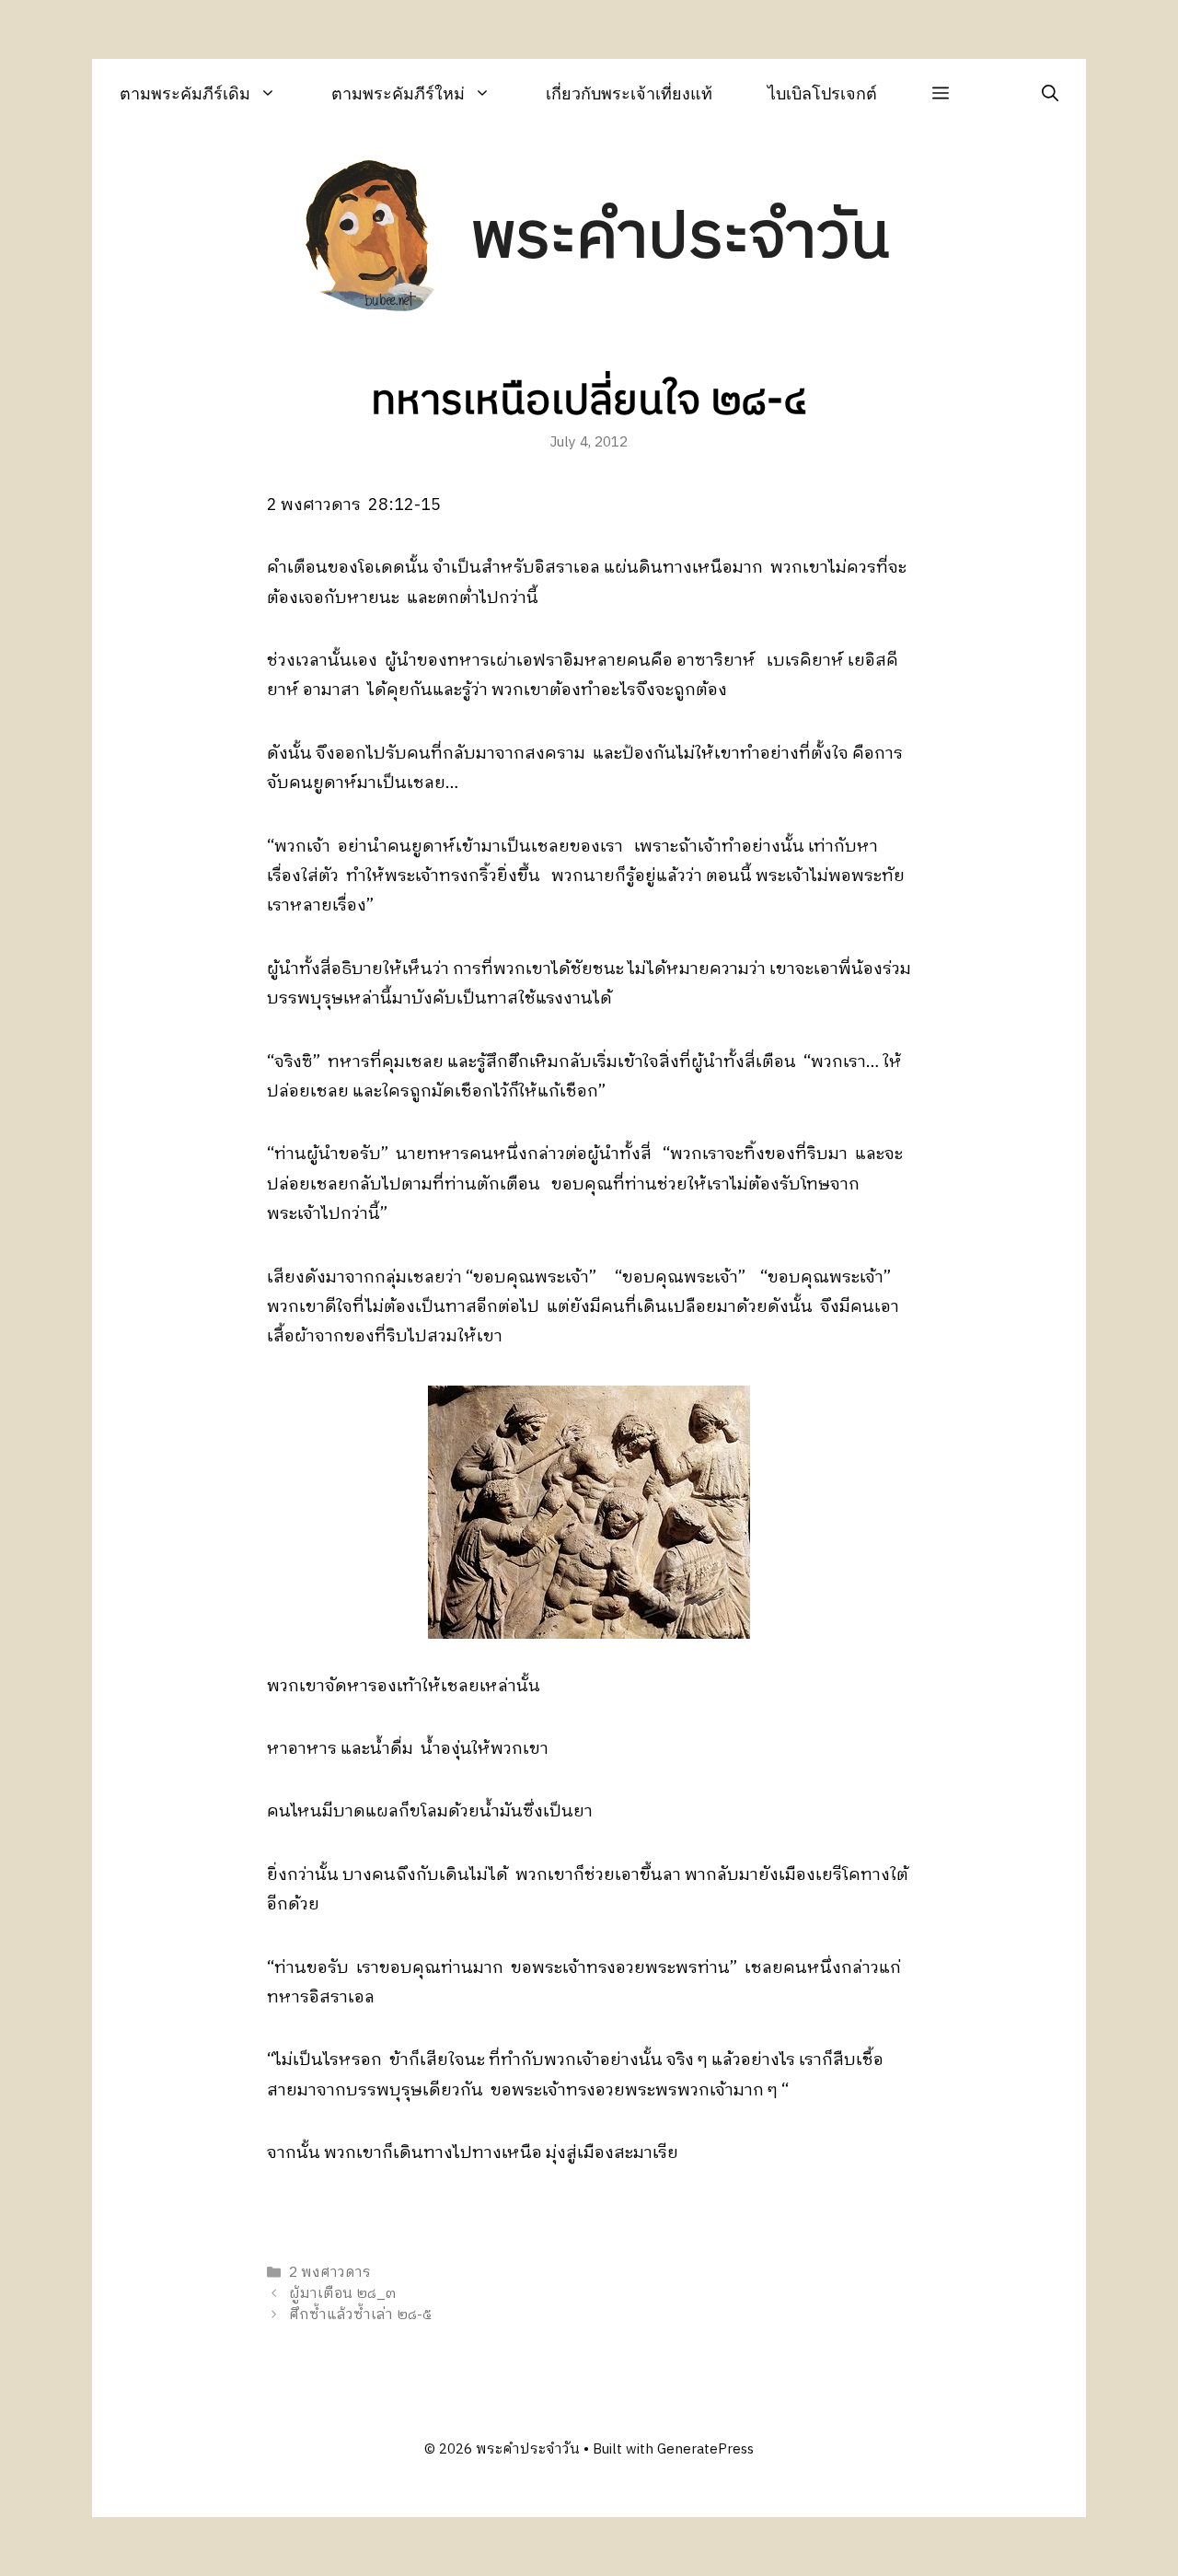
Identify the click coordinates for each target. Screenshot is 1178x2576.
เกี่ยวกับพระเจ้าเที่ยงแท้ (629, 93)
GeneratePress (705, 2449)
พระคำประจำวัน (680, 238)
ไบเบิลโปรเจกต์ (822, 93)
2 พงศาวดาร (330, 2273)
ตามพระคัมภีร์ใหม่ (398, 93)
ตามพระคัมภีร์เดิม (185, 93)
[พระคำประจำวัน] (371, 238)
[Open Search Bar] (1050, 93)
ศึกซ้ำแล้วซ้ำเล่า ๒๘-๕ (360, 2315)
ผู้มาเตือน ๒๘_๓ (342, 2294)
